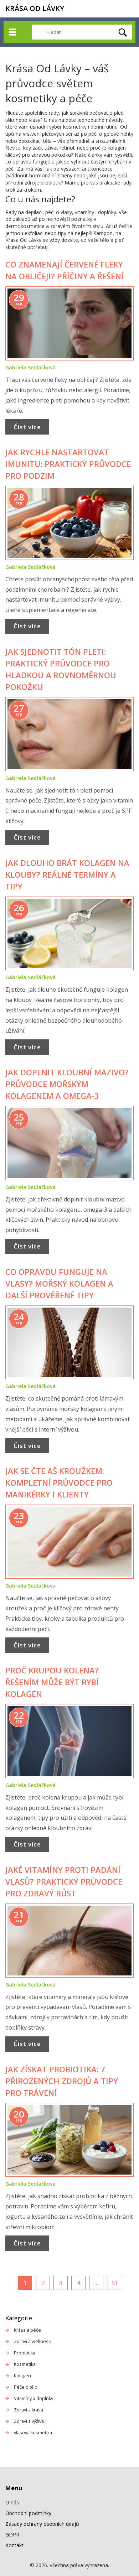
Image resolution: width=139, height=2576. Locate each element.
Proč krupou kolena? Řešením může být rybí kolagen (52, 1682)
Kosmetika (25, 2364)
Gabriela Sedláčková (30, 367)
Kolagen (22, 2376)
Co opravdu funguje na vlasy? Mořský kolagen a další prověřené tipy (59, 1283)
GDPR (12, 2535)
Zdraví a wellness (32, 2341)
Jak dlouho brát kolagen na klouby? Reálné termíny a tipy (67, 874)
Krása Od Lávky (35, 8)
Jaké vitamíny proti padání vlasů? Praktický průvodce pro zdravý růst (64, 1881)
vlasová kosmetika (33, 2433)
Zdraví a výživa (29, 2421)
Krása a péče (27, 2330)
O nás (12, 2502)
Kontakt (14, 2545)
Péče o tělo (26, 2387)
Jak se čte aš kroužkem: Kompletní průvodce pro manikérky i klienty (59, 1482)
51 (115, 2283)
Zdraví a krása (29, 2410)
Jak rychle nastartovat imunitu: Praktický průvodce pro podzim (68, 464)
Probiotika (25, 2353)
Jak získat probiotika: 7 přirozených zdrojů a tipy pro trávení (62, 2081)
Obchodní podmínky (28, 2513)
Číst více (27, 427)
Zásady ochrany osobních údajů (42, 2524)
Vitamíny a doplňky (34, 2398)
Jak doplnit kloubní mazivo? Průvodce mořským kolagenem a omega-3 (67, 1084)
